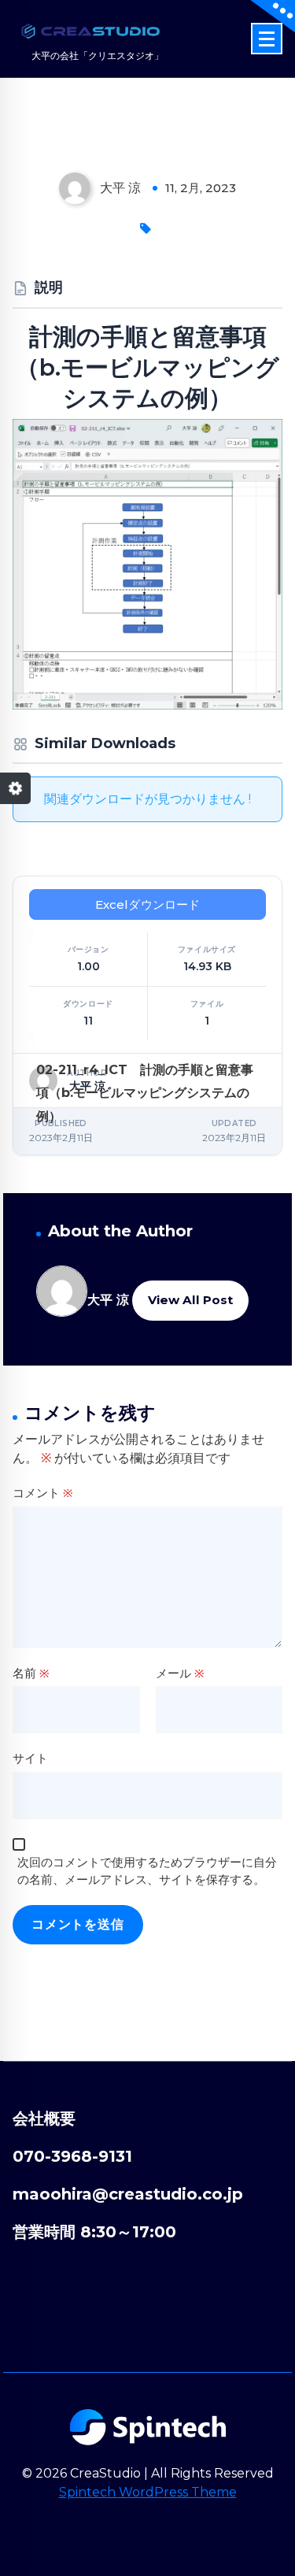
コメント (43, 1493)
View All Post (190, 1300)
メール (180, 1673)
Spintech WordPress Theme (148, 2492)
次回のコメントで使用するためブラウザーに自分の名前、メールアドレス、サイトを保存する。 (147, 1871)
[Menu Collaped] (267, 39)
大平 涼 (108, 1300)
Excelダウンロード (148, 904)
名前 (31, 1673)
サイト (30, 1758)
